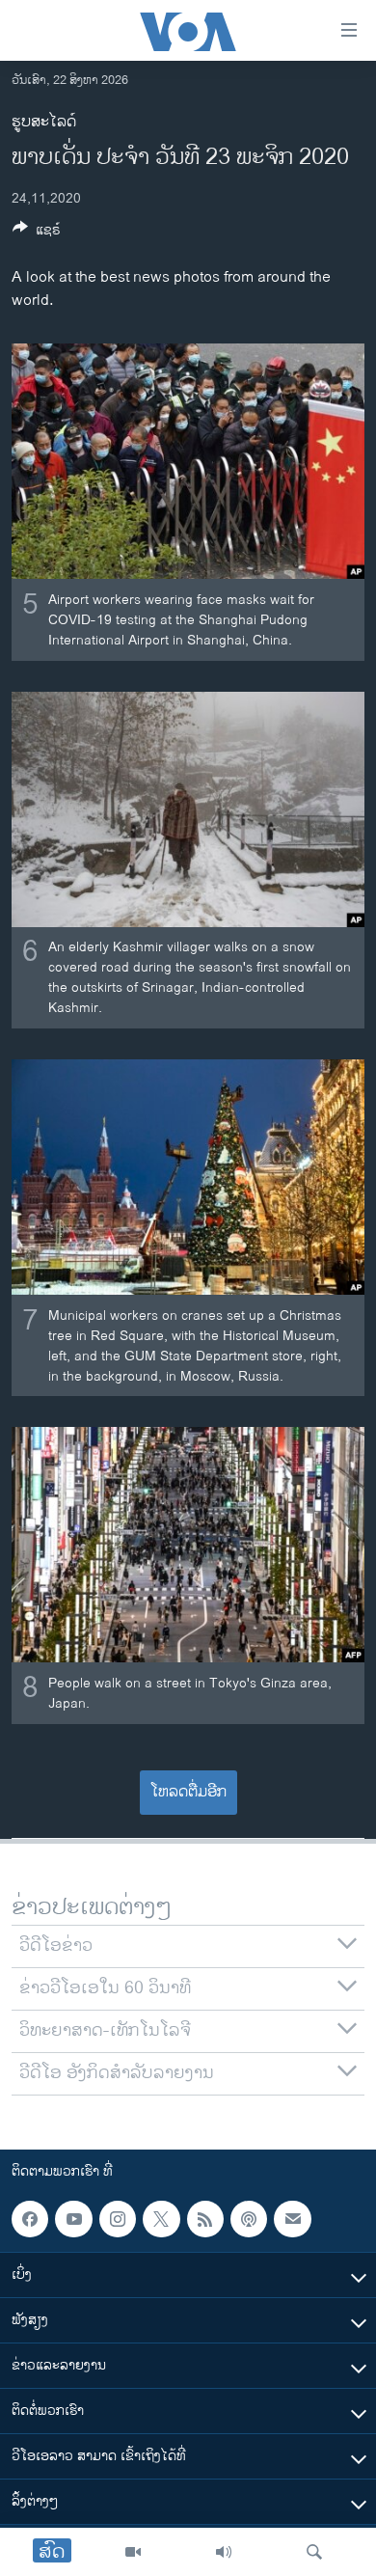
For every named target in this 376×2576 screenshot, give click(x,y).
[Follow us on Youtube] (73, 2219)
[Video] (133, 2552)
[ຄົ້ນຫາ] (314, 2552)
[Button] (37, 233)
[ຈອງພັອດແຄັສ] (292, 2219)
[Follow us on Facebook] (30, 2219)
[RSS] (205, 2219)
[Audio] (224, 2552)
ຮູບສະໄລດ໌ (44, 122)
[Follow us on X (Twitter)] (161, 2219)
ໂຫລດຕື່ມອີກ (188, 1792)
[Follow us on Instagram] (118, 2219)
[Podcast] (249, 2219)
